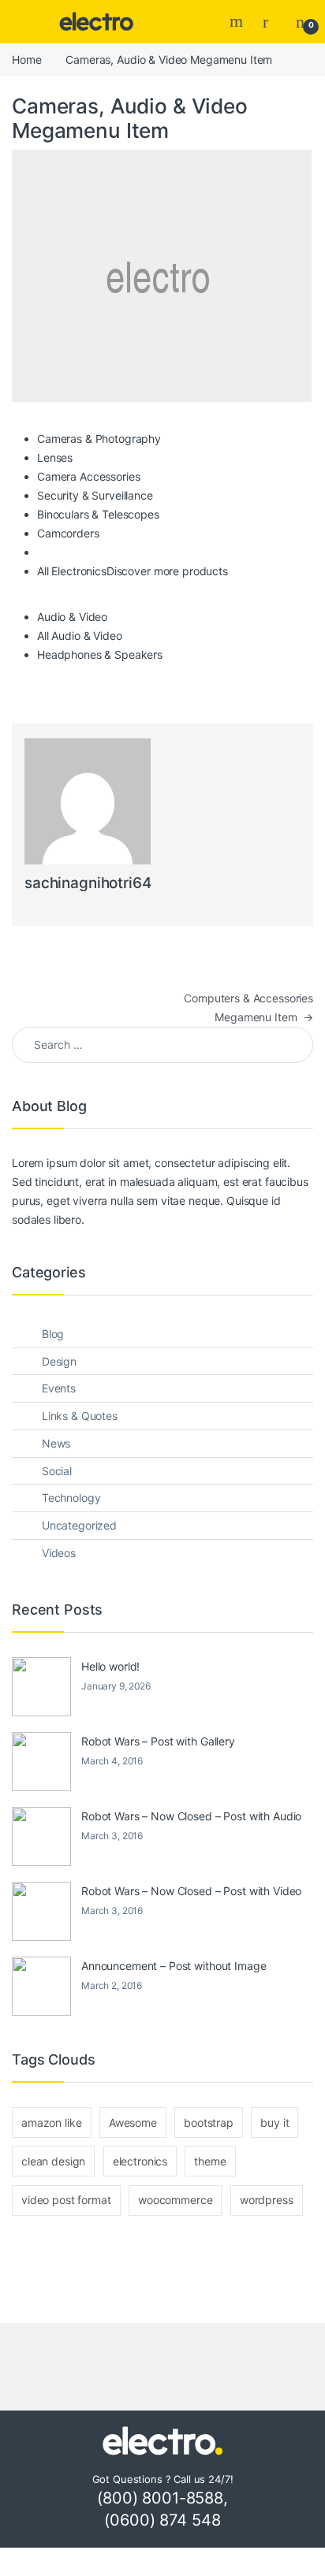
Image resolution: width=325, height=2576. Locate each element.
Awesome (133, 2123)
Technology (71, 1498)
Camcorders (68, 533)
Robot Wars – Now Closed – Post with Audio (191, 1816)
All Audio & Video (80, 636)
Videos (59, 1553)
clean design (53, 2161)
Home (26, 59)
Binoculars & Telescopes (98, 514)
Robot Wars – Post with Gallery (158, 1741)
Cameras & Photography (99, 439)
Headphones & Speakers (100, 654)
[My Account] (271, 21)
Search (238, 21)
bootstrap (209, 2123)
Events (59, 1388)
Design (59, 1361)
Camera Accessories (88, 476)
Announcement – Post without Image (174, 1966)
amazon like (51, 2123)
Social (57, 1471)
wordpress (267, 2200)
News (56, 1443)
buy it (275, 2123)
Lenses (55, 457)
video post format (66, 2200)
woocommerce (175, 2200)
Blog (53, 1334)
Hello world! (110, 1666)
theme (210, 2161)
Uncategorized (79, 1525)
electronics (140, 2161)
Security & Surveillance (95, 495)
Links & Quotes (80, 1416)
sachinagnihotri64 (88, 883)
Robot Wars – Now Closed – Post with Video (191, 1891)
